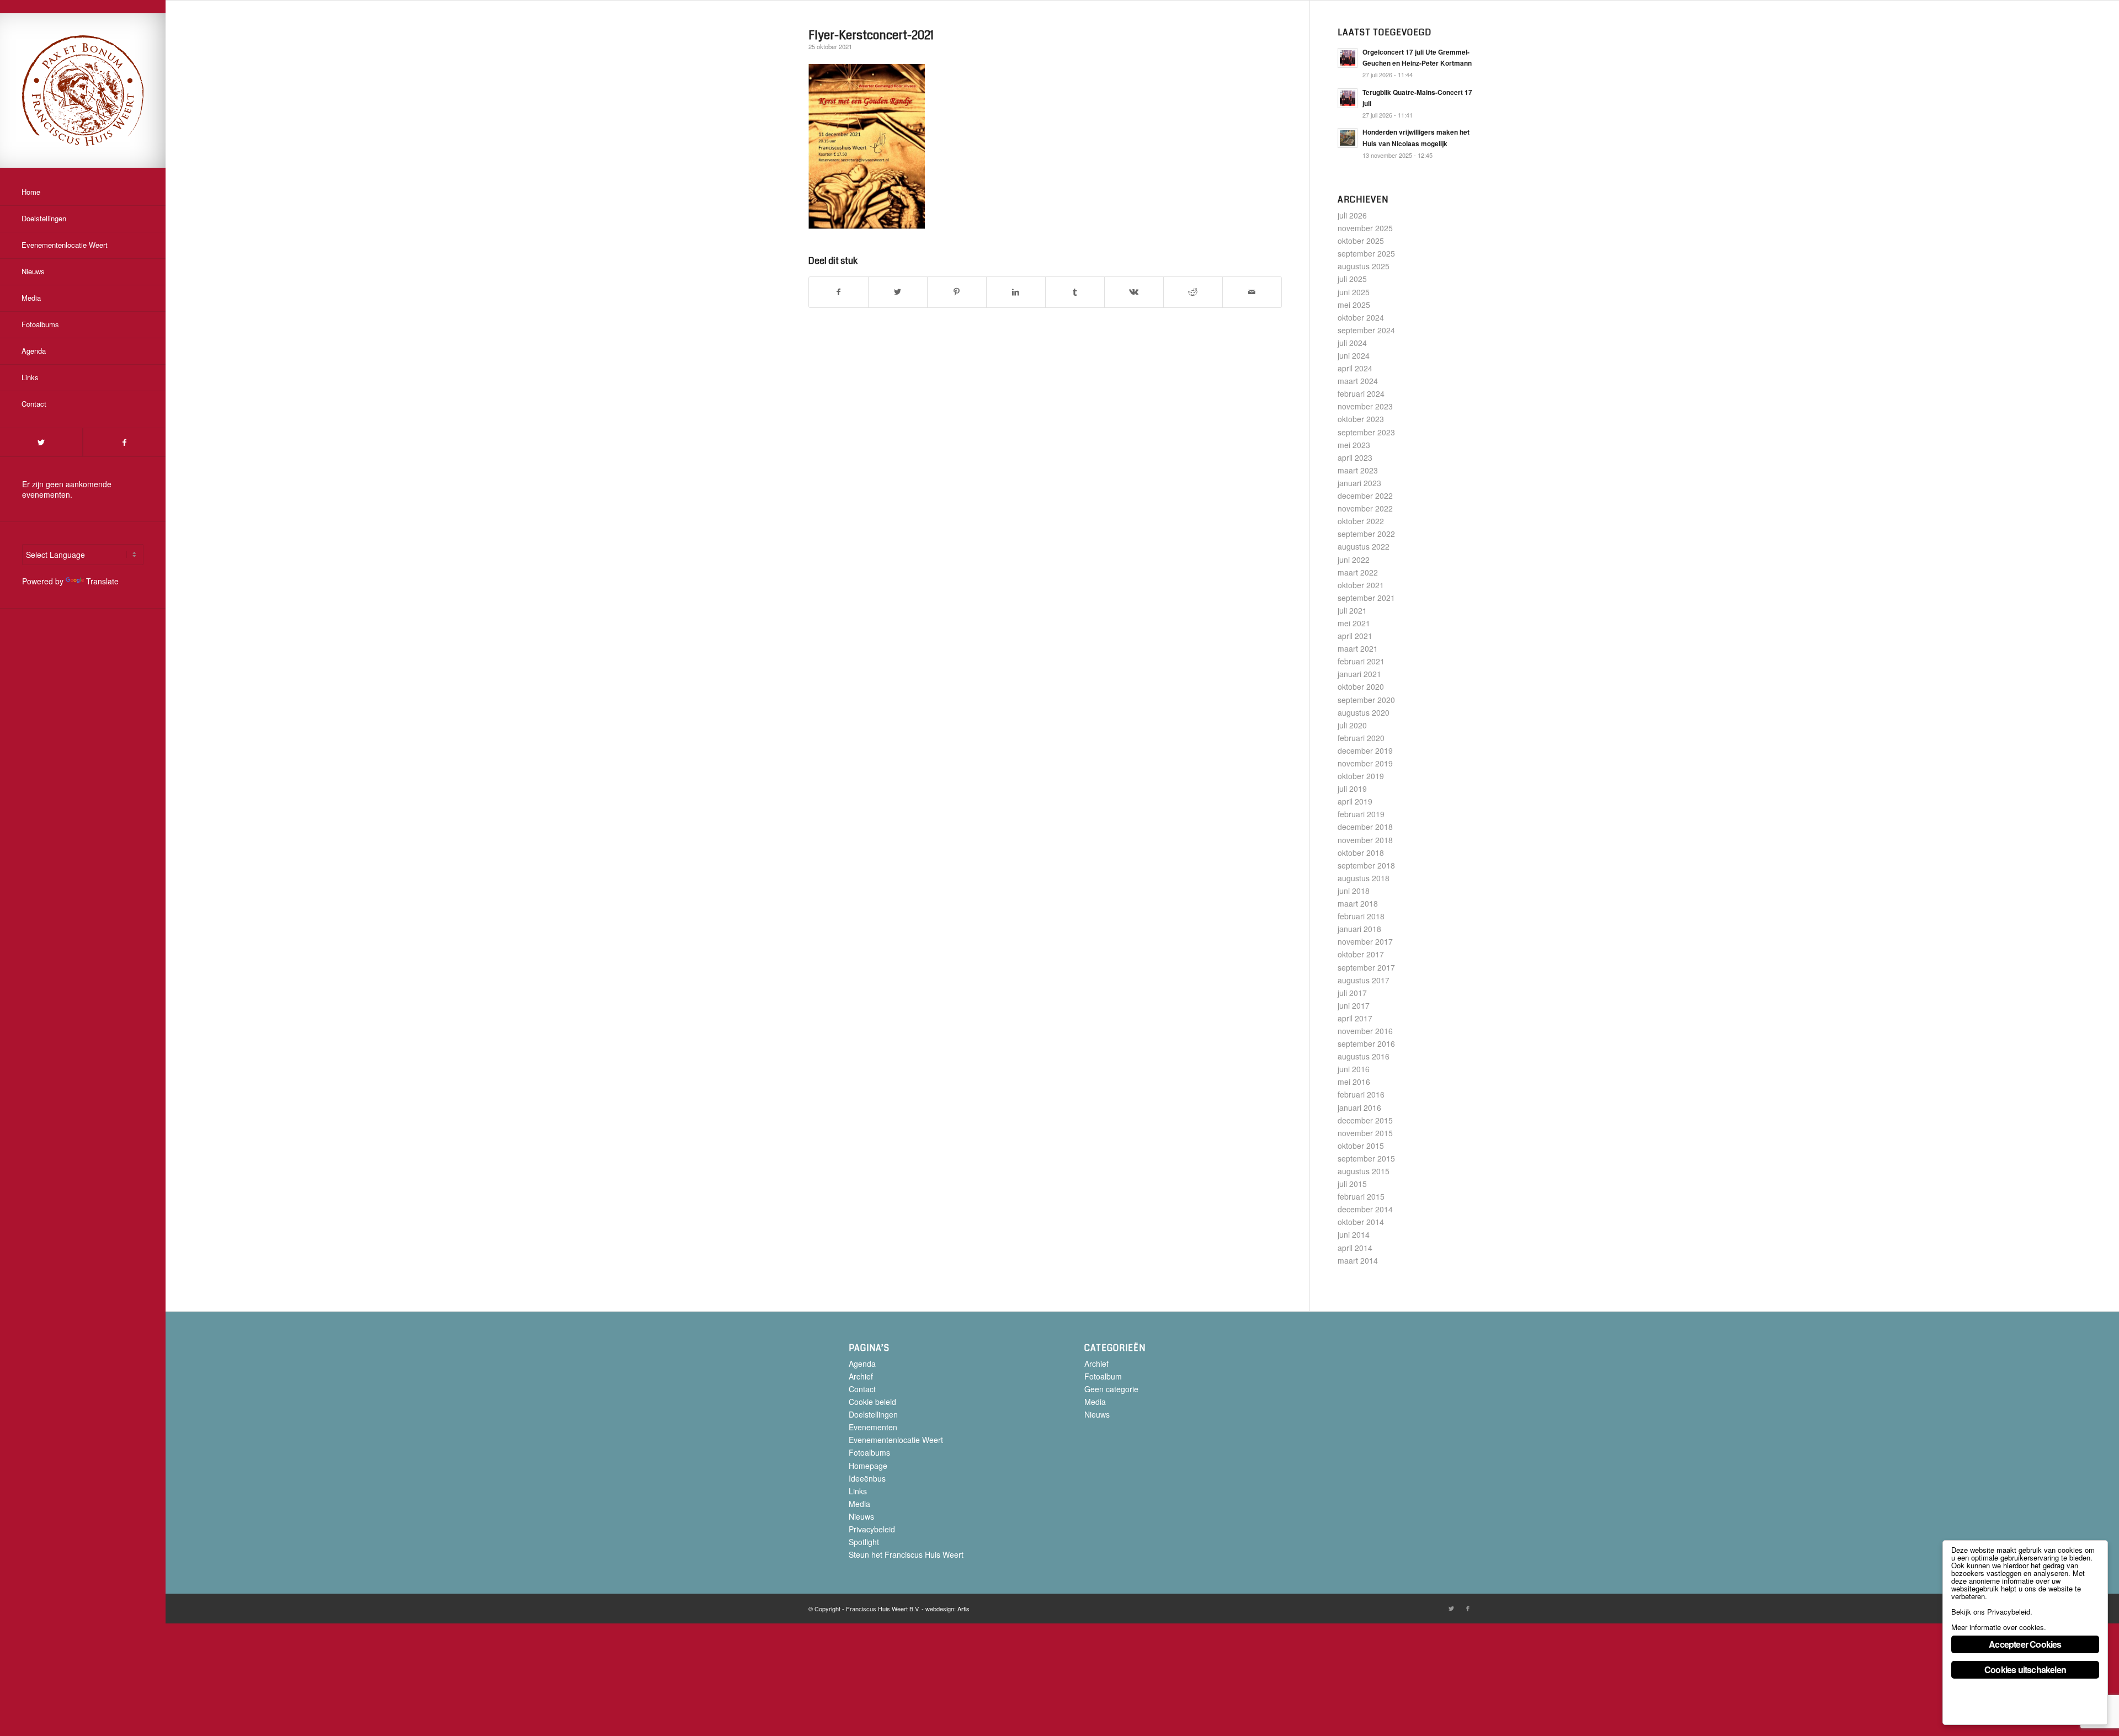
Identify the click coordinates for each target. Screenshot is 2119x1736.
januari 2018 (1359, 929)
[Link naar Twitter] (41, 442)
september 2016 (1366, 1043)
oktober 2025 (1361, 241)
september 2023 (1366, 432)
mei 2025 (1354, 305)
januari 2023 (1359, 483)
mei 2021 (1354, 623)
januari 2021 (1359, 674)
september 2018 (1366, 865)
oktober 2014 (1361, 1222)
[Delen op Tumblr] (1075, 292)
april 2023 (1355, 457)
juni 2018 (1354, 891)
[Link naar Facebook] (124, 442)
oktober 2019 (1361, 776)
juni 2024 (1354, 355)
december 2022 (1365, 496)
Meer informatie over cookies (1998, 1627)
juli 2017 (1352, 993)
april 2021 (1355, 636)
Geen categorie (1111, 1389)
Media (859, 1504)
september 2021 (1366, 598)
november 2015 (1365, 1133)
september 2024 (1366, 330)
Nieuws (861, 1516)
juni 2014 (1354, 1234)
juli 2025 (1352, 279)
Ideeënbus (867, 1478)
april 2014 (1355, 1248)
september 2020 (1366, 700)
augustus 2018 (1364, 878)
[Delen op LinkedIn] (1016, 292)
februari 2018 (1361, 916)
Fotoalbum (1103, 1376)
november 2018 (1365, 840)
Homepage (868, 1466)
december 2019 (1365, 750)
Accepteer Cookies (2025, 1644)
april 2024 (1355, 368)
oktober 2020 (1361, 686)
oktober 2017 (1361, 954)
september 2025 (1366, 253)
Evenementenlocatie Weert (896, 1440)
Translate (102, 581)
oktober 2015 (1361, 1146)
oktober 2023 (1361, 419)
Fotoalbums (869, 1452)
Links (858, 1491)
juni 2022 (1354, 560)
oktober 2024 (1361, 317)
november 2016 (1365, 1031)
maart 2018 (1358, 903)
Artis (963, 1609)
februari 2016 (1361, 1094)
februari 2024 (1361, 393)
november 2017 (1365, 941)
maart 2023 (1358, 470)
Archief (861, 1376)
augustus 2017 (1364, 980)
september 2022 (1366, 534)
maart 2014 (1358, 1260)
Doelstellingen (873, 1414)
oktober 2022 (1361, 521)
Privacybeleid (872, 1529)
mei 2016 (1354, 1082)
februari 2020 (1361, 738)
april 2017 (1355, 1018)
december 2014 (1365, 1209)
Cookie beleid (872, 1402)
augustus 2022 (1364, 546)
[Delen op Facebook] (838, 292)
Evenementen (873, 1427)
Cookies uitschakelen (2025, 1670)
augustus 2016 (1364, 1056)
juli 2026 (1352, 215)
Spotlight (864, 1542)
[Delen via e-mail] (1252, 292)
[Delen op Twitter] (898, 292)
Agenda (862, 1364)
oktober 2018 (1361, 853)
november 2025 (1365, 228)
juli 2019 (1352, 789)
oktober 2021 (1361, 585)
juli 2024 (1352, 343)
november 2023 (1365, 406)
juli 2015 (1352, 1184)
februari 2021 (1361, 661)
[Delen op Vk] (1134, 292)
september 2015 (1366, 1158)
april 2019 (1355, 801)
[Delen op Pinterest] (957, 292)
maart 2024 (1358, 381)
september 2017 (1366, 967)
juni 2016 (1354, 1069)
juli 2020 (1352, 725)
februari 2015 (1361, 1196)
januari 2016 (1359, 1107)
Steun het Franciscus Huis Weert (906, 1554)
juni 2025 (1354, 292)
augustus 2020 (1364, 712)
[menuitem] (83, 193)
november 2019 (1365, 763)
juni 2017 (1354, 1005)
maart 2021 (1358, 648)
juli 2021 (1352, 610)
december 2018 (1365, 827)
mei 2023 (1354, 445)
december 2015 (1365, 1120)
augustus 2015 (1364, 1171)
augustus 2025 (1364, 266)
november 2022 (1365, 508)
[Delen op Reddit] (1193, 292)
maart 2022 (1358, 572)
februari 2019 (1361, 814)
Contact (862, 1389)
